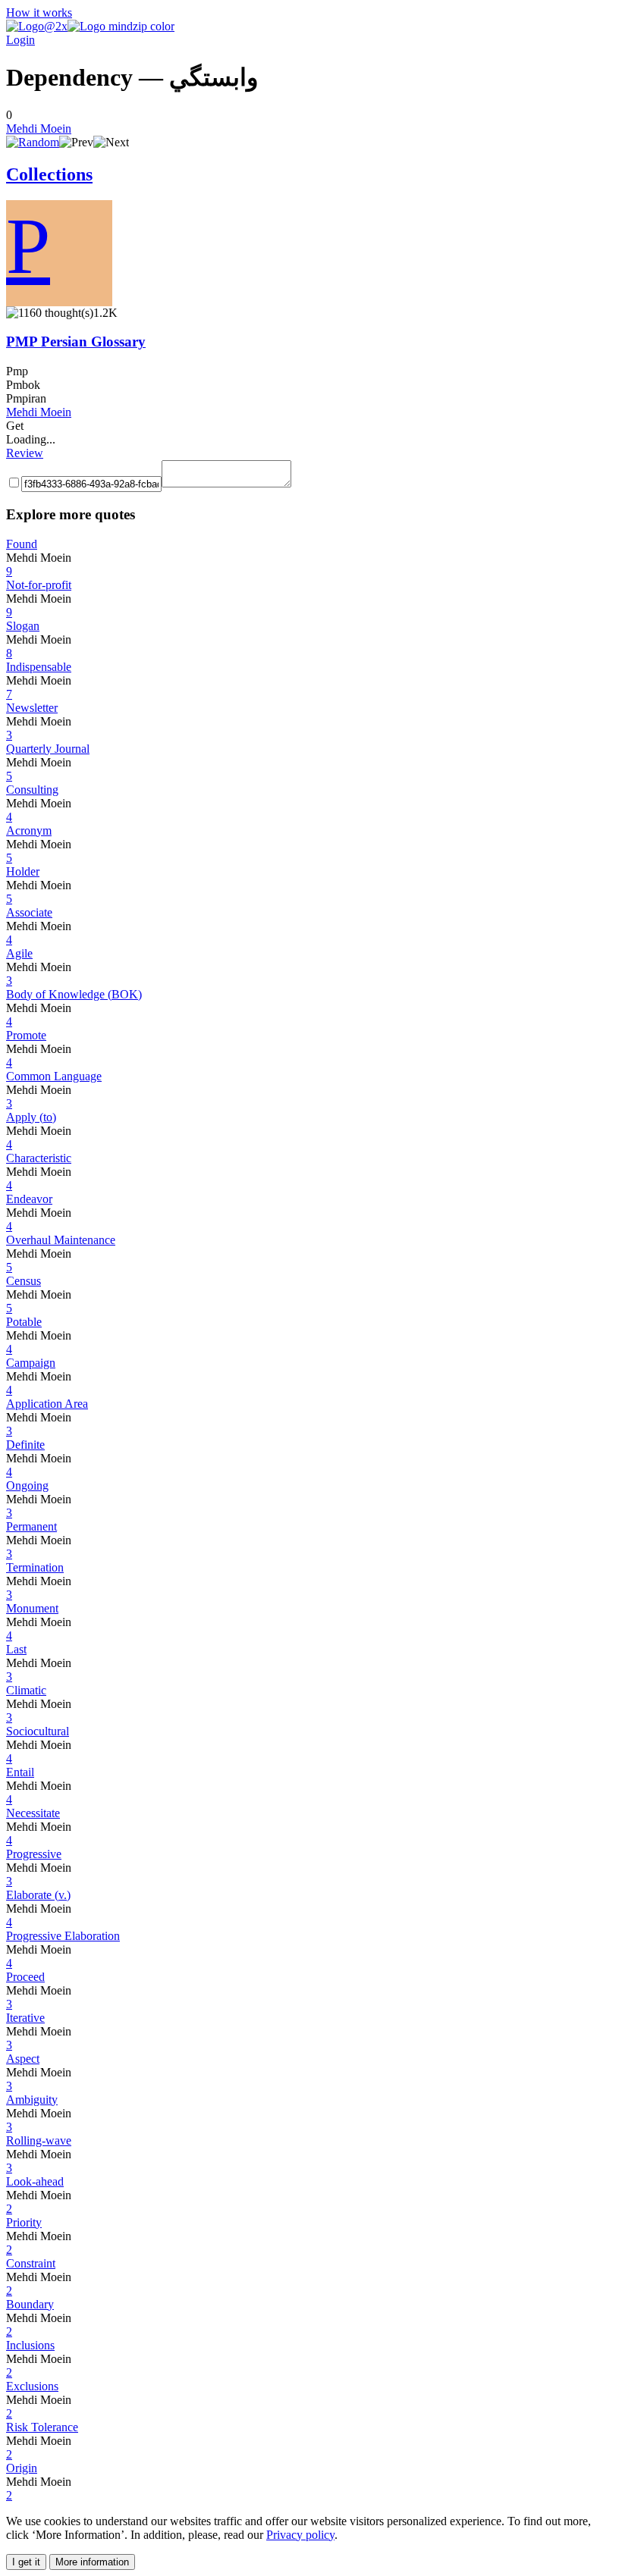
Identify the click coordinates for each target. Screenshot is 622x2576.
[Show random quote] (33, 142)
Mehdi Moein (39, 128)
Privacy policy (300, 2535)
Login (20, 40)
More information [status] (92, 2562)
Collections (49, 174)
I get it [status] (26, 2562)
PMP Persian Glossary (76, 342)
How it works (39, 13)
